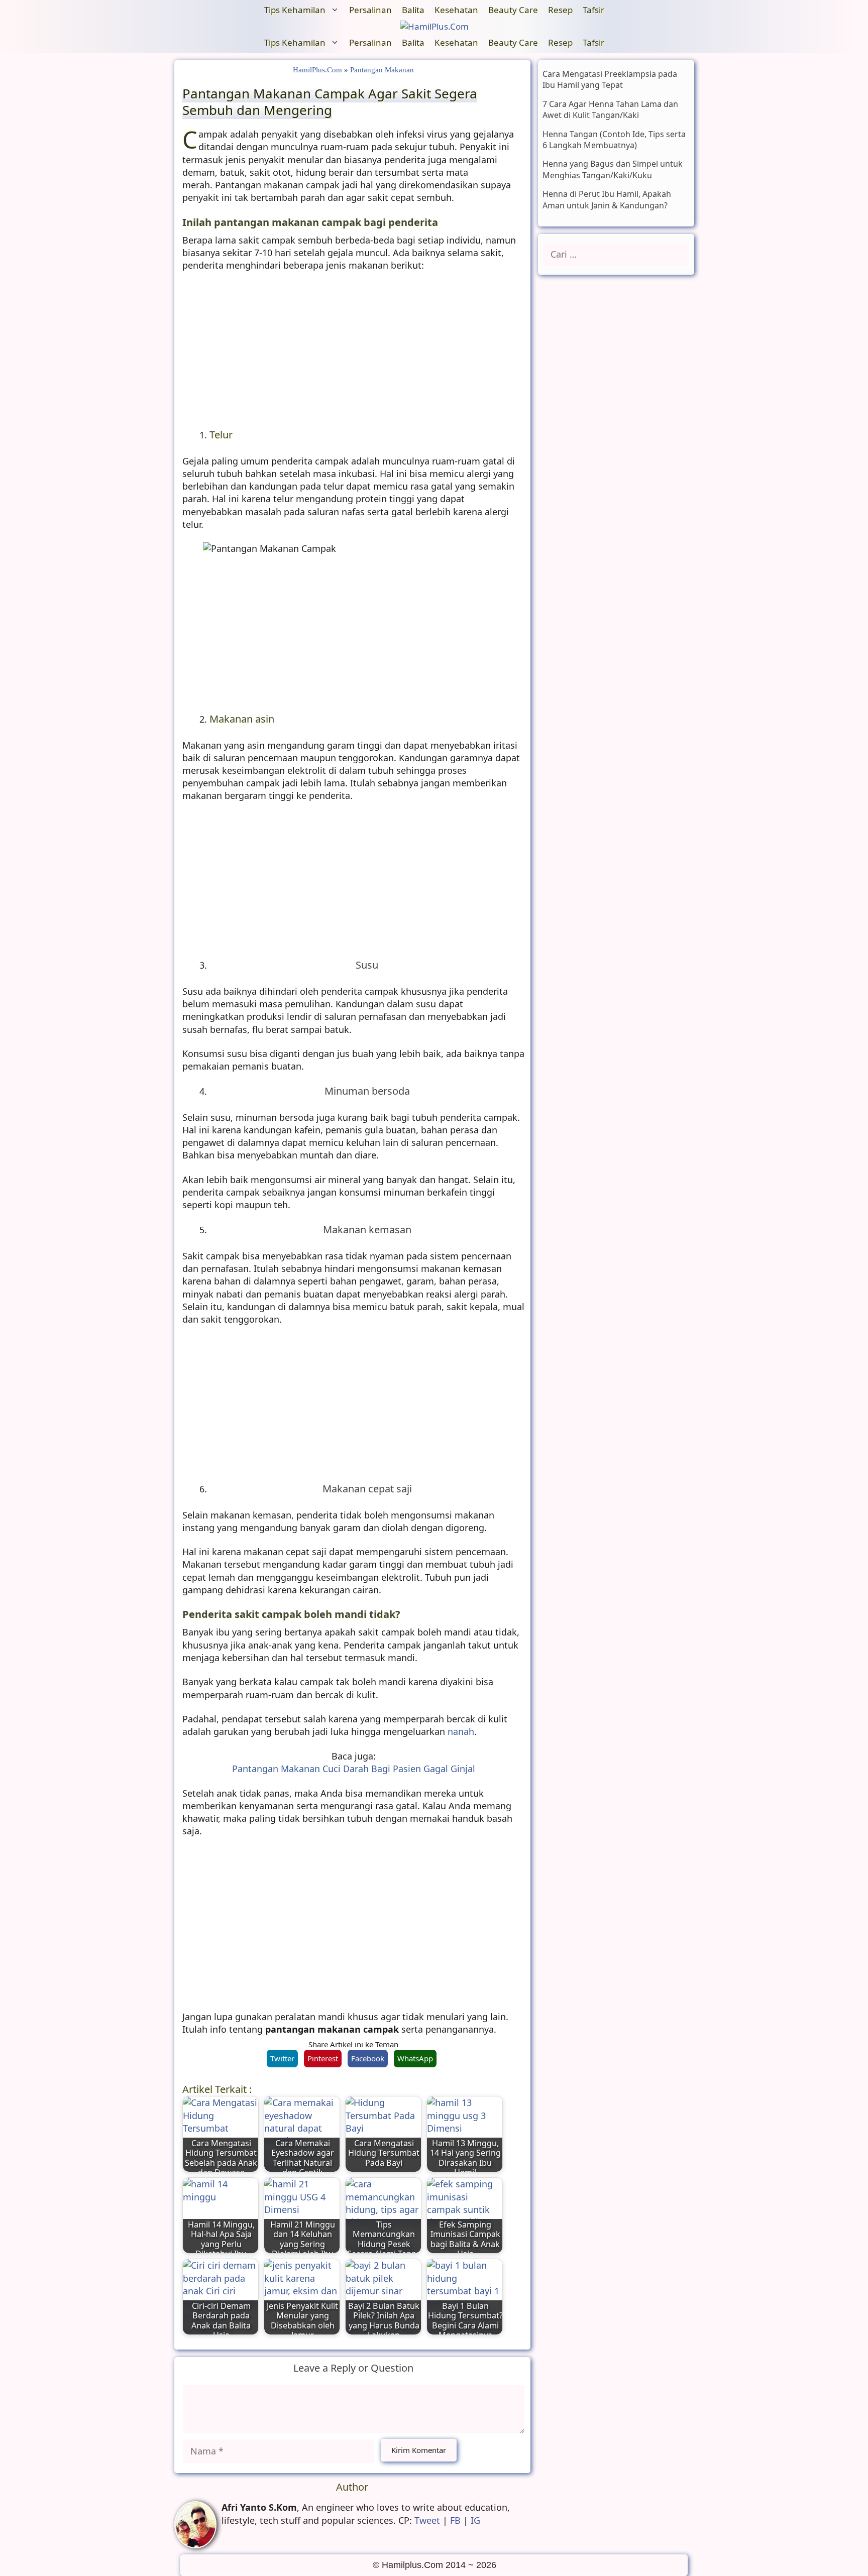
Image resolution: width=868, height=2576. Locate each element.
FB (455, 2520)
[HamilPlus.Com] (434, 27)
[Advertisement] (354, 354)
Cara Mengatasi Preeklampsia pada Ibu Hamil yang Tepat (610, 79)
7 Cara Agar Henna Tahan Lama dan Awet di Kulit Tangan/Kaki (610, 109)
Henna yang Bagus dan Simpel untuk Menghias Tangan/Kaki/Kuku (613, 170)
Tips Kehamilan (295, 10)
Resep (560, 10)
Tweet (427, 2520)
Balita (413, 10)
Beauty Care (513, 10)
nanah (461, 1731)
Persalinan (370, 10)
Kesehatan (456, 10)
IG (475, 2520)
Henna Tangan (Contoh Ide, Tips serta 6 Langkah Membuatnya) (614, 140)
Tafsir (593, 10)
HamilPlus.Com (317, 70)
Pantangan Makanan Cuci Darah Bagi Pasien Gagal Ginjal (354, 1769)
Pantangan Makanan (382, 70)
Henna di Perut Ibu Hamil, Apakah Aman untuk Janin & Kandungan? (607, 199)
